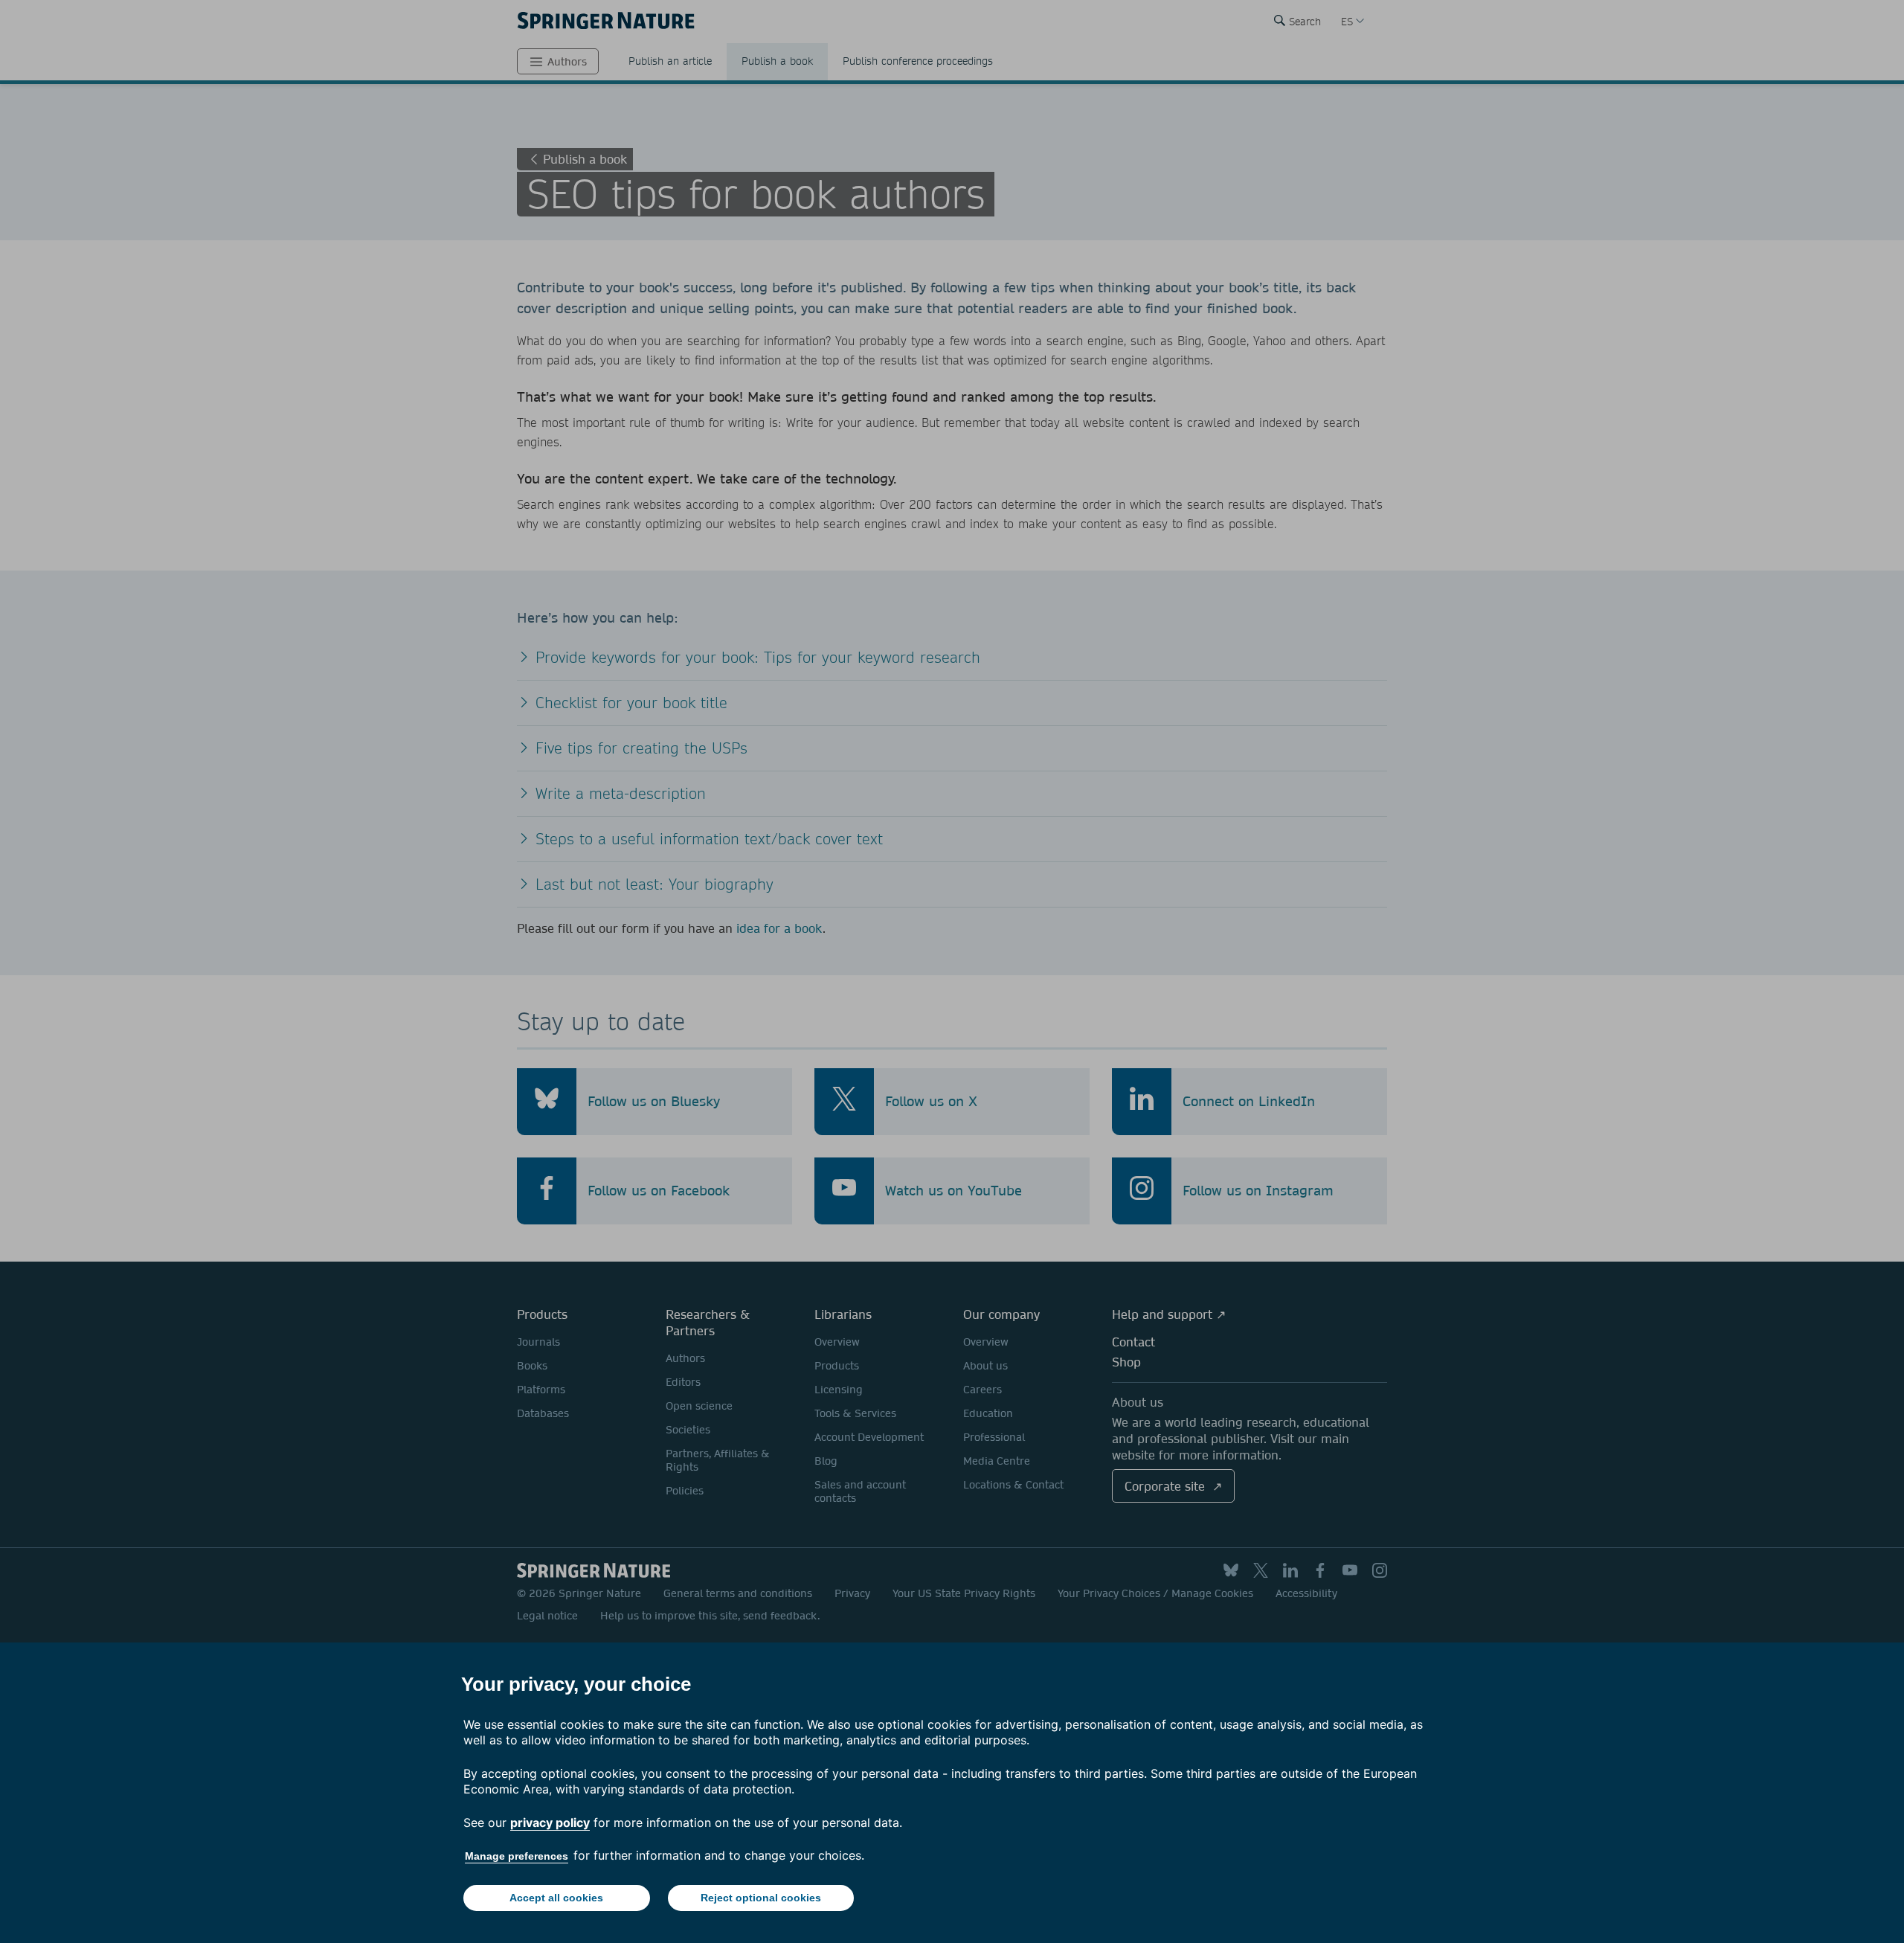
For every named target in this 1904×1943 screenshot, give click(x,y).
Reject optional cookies (761, 1898)
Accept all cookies (556, 1898)
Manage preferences (517, 1856)
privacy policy (550, 1822)
